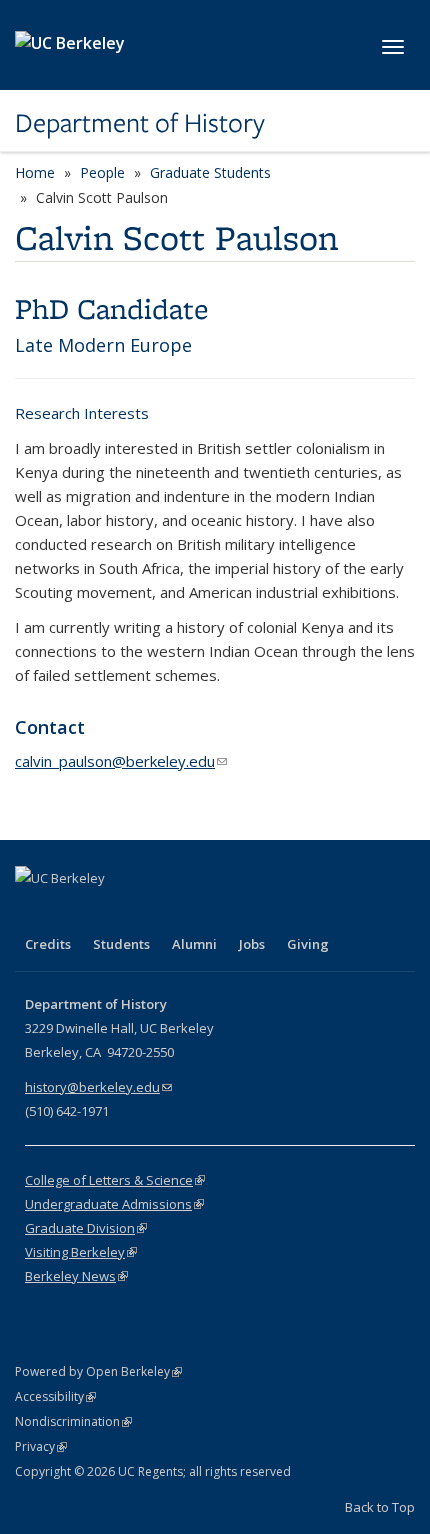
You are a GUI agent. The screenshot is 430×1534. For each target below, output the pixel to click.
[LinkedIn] (111, 912)
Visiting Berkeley (81, 1252)
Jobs (252, 944)
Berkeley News (76, 1276)
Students (121, 944)
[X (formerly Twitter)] (72, 912)
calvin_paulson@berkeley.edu (121, 761)
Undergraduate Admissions (114, 1204)
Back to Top (380, 1507)
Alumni (194, 944)
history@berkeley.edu (98, 1087)
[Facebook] (33, 912)
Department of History (140, 123)
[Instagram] (150, 912)
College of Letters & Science (115, 1180)
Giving (308, 944)
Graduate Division (86, 1228)
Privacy (41, 1446)
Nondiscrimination (73, 1421)
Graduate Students (210, 172)
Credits (48, 944)
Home (35, 172)
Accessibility (55, 1396)
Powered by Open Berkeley (98, 1371)
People (102, 172)
